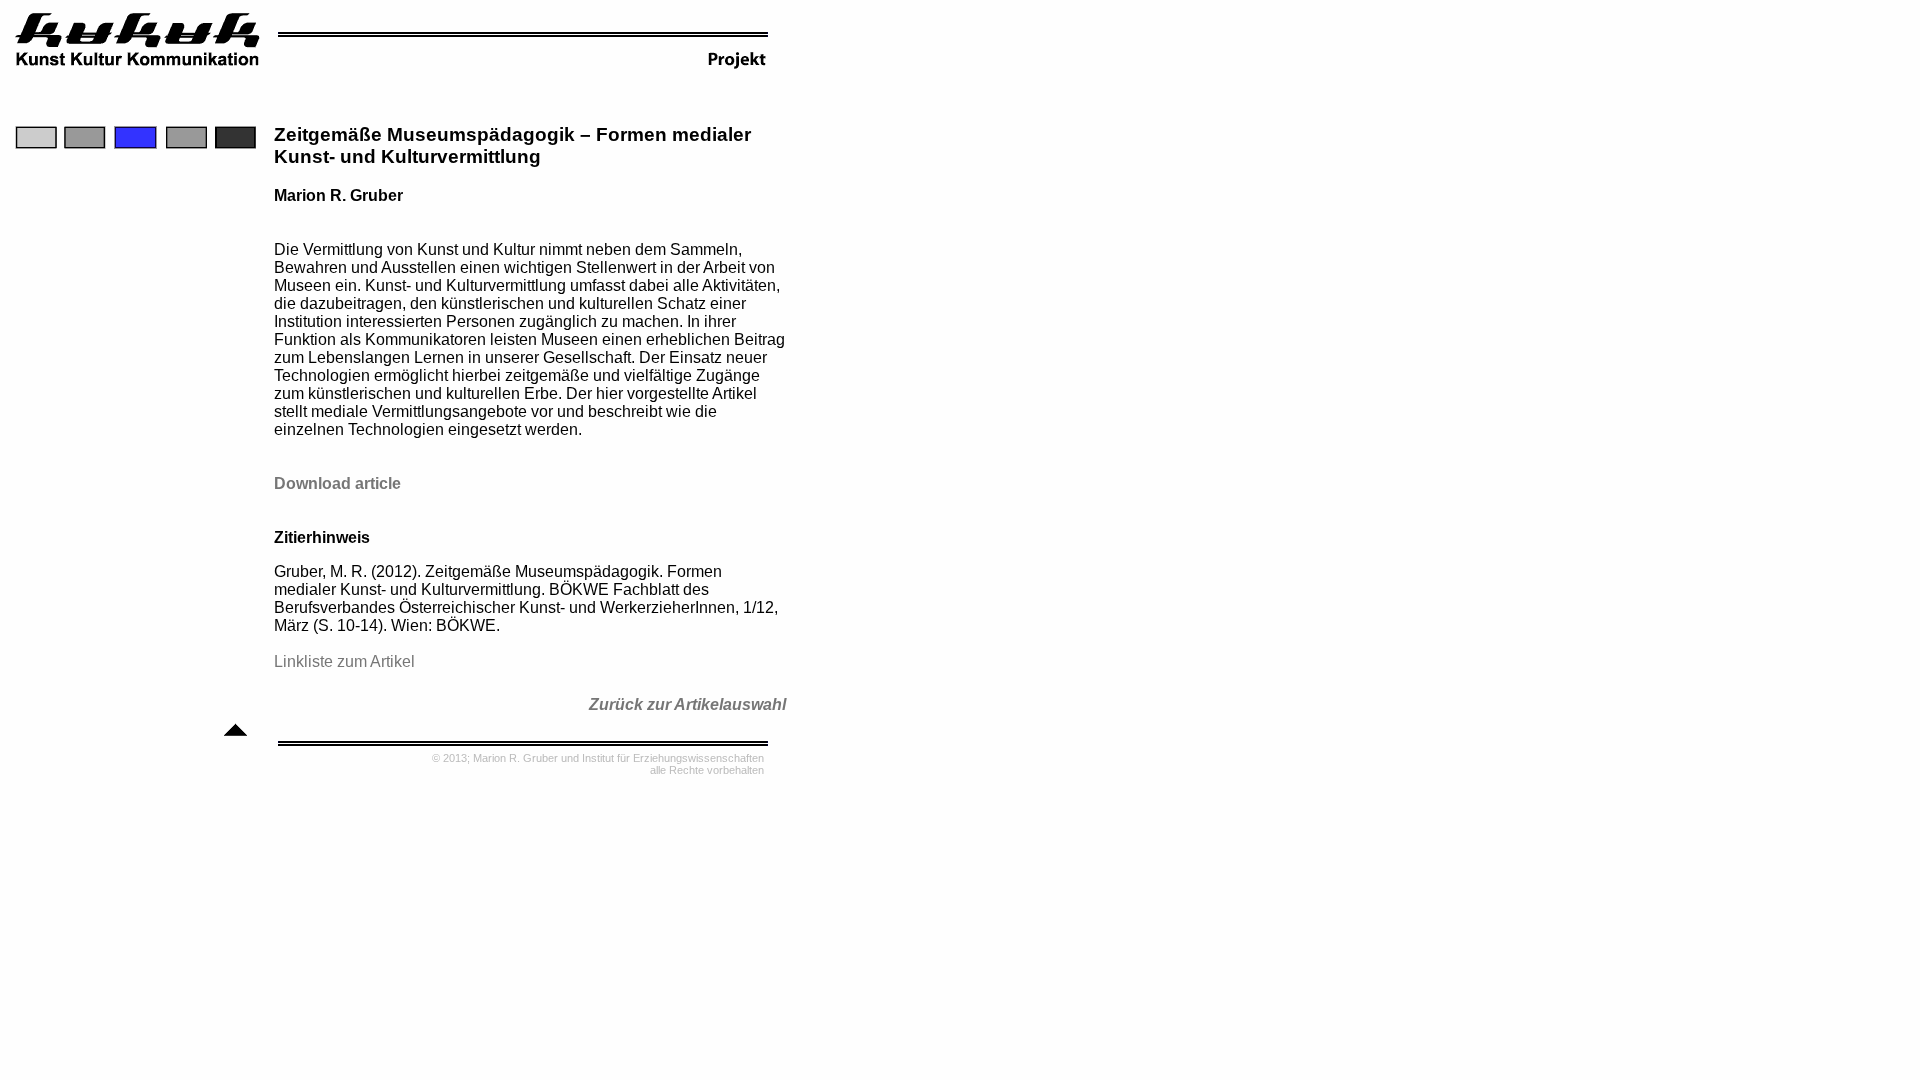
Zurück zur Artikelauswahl (687, 704)
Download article (337, 483)
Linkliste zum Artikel (344, 661)
